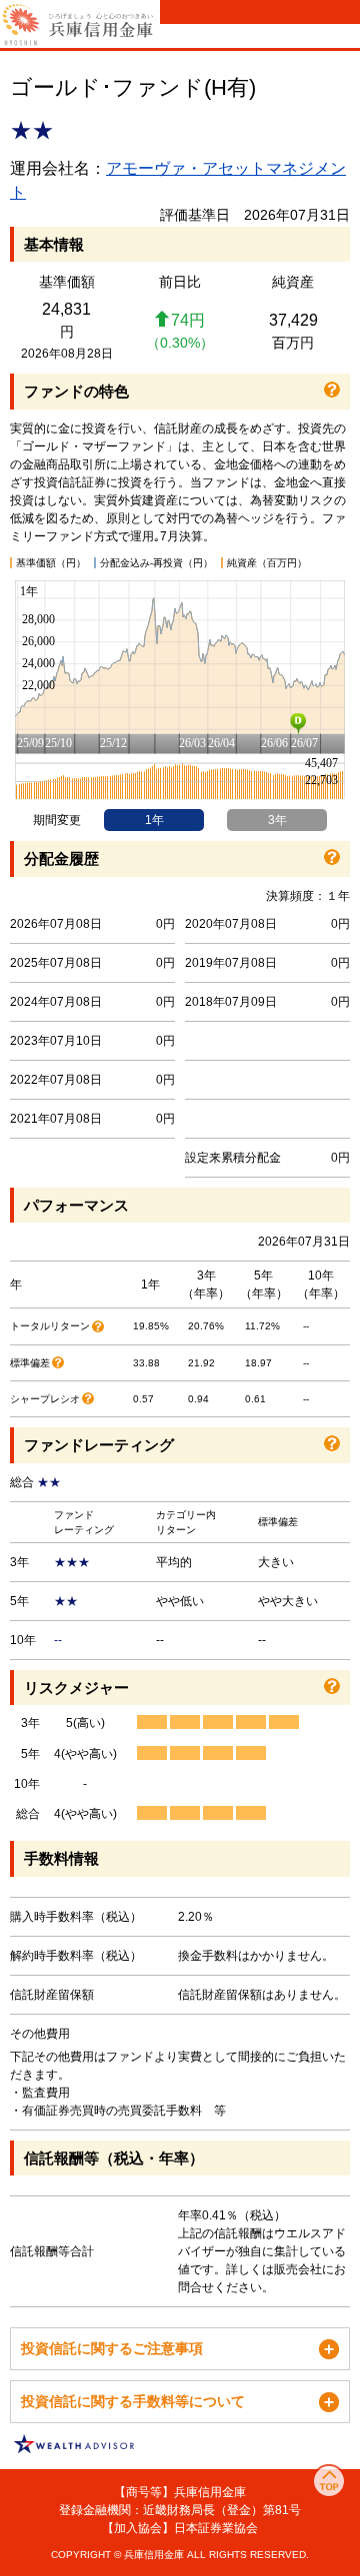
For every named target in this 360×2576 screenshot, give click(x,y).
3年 (277, 820)
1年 (154, 820)
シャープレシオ (45, 1399)
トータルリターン (50, 1326)
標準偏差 (30, 1363)
